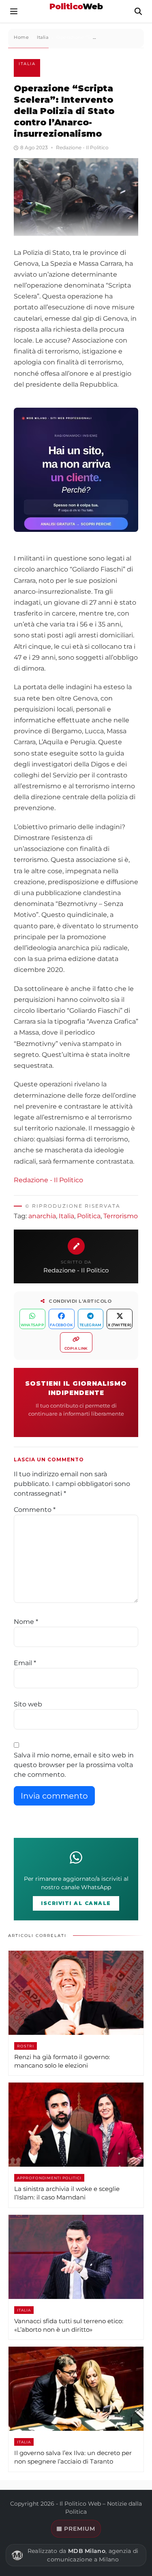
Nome (26, 1622)
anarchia (42, 1216)
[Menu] (14, 11)
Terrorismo (121, 1216)
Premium (80, 2529)
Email (25, 1663)
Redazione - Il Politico (48, 1180)
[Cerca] (138, 11)
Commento (35, 1510)
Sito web (28, 1704)
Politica (89, 1216)
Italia (27, 64)
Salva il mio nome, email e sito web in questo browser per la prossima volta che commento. (74, 1765)
